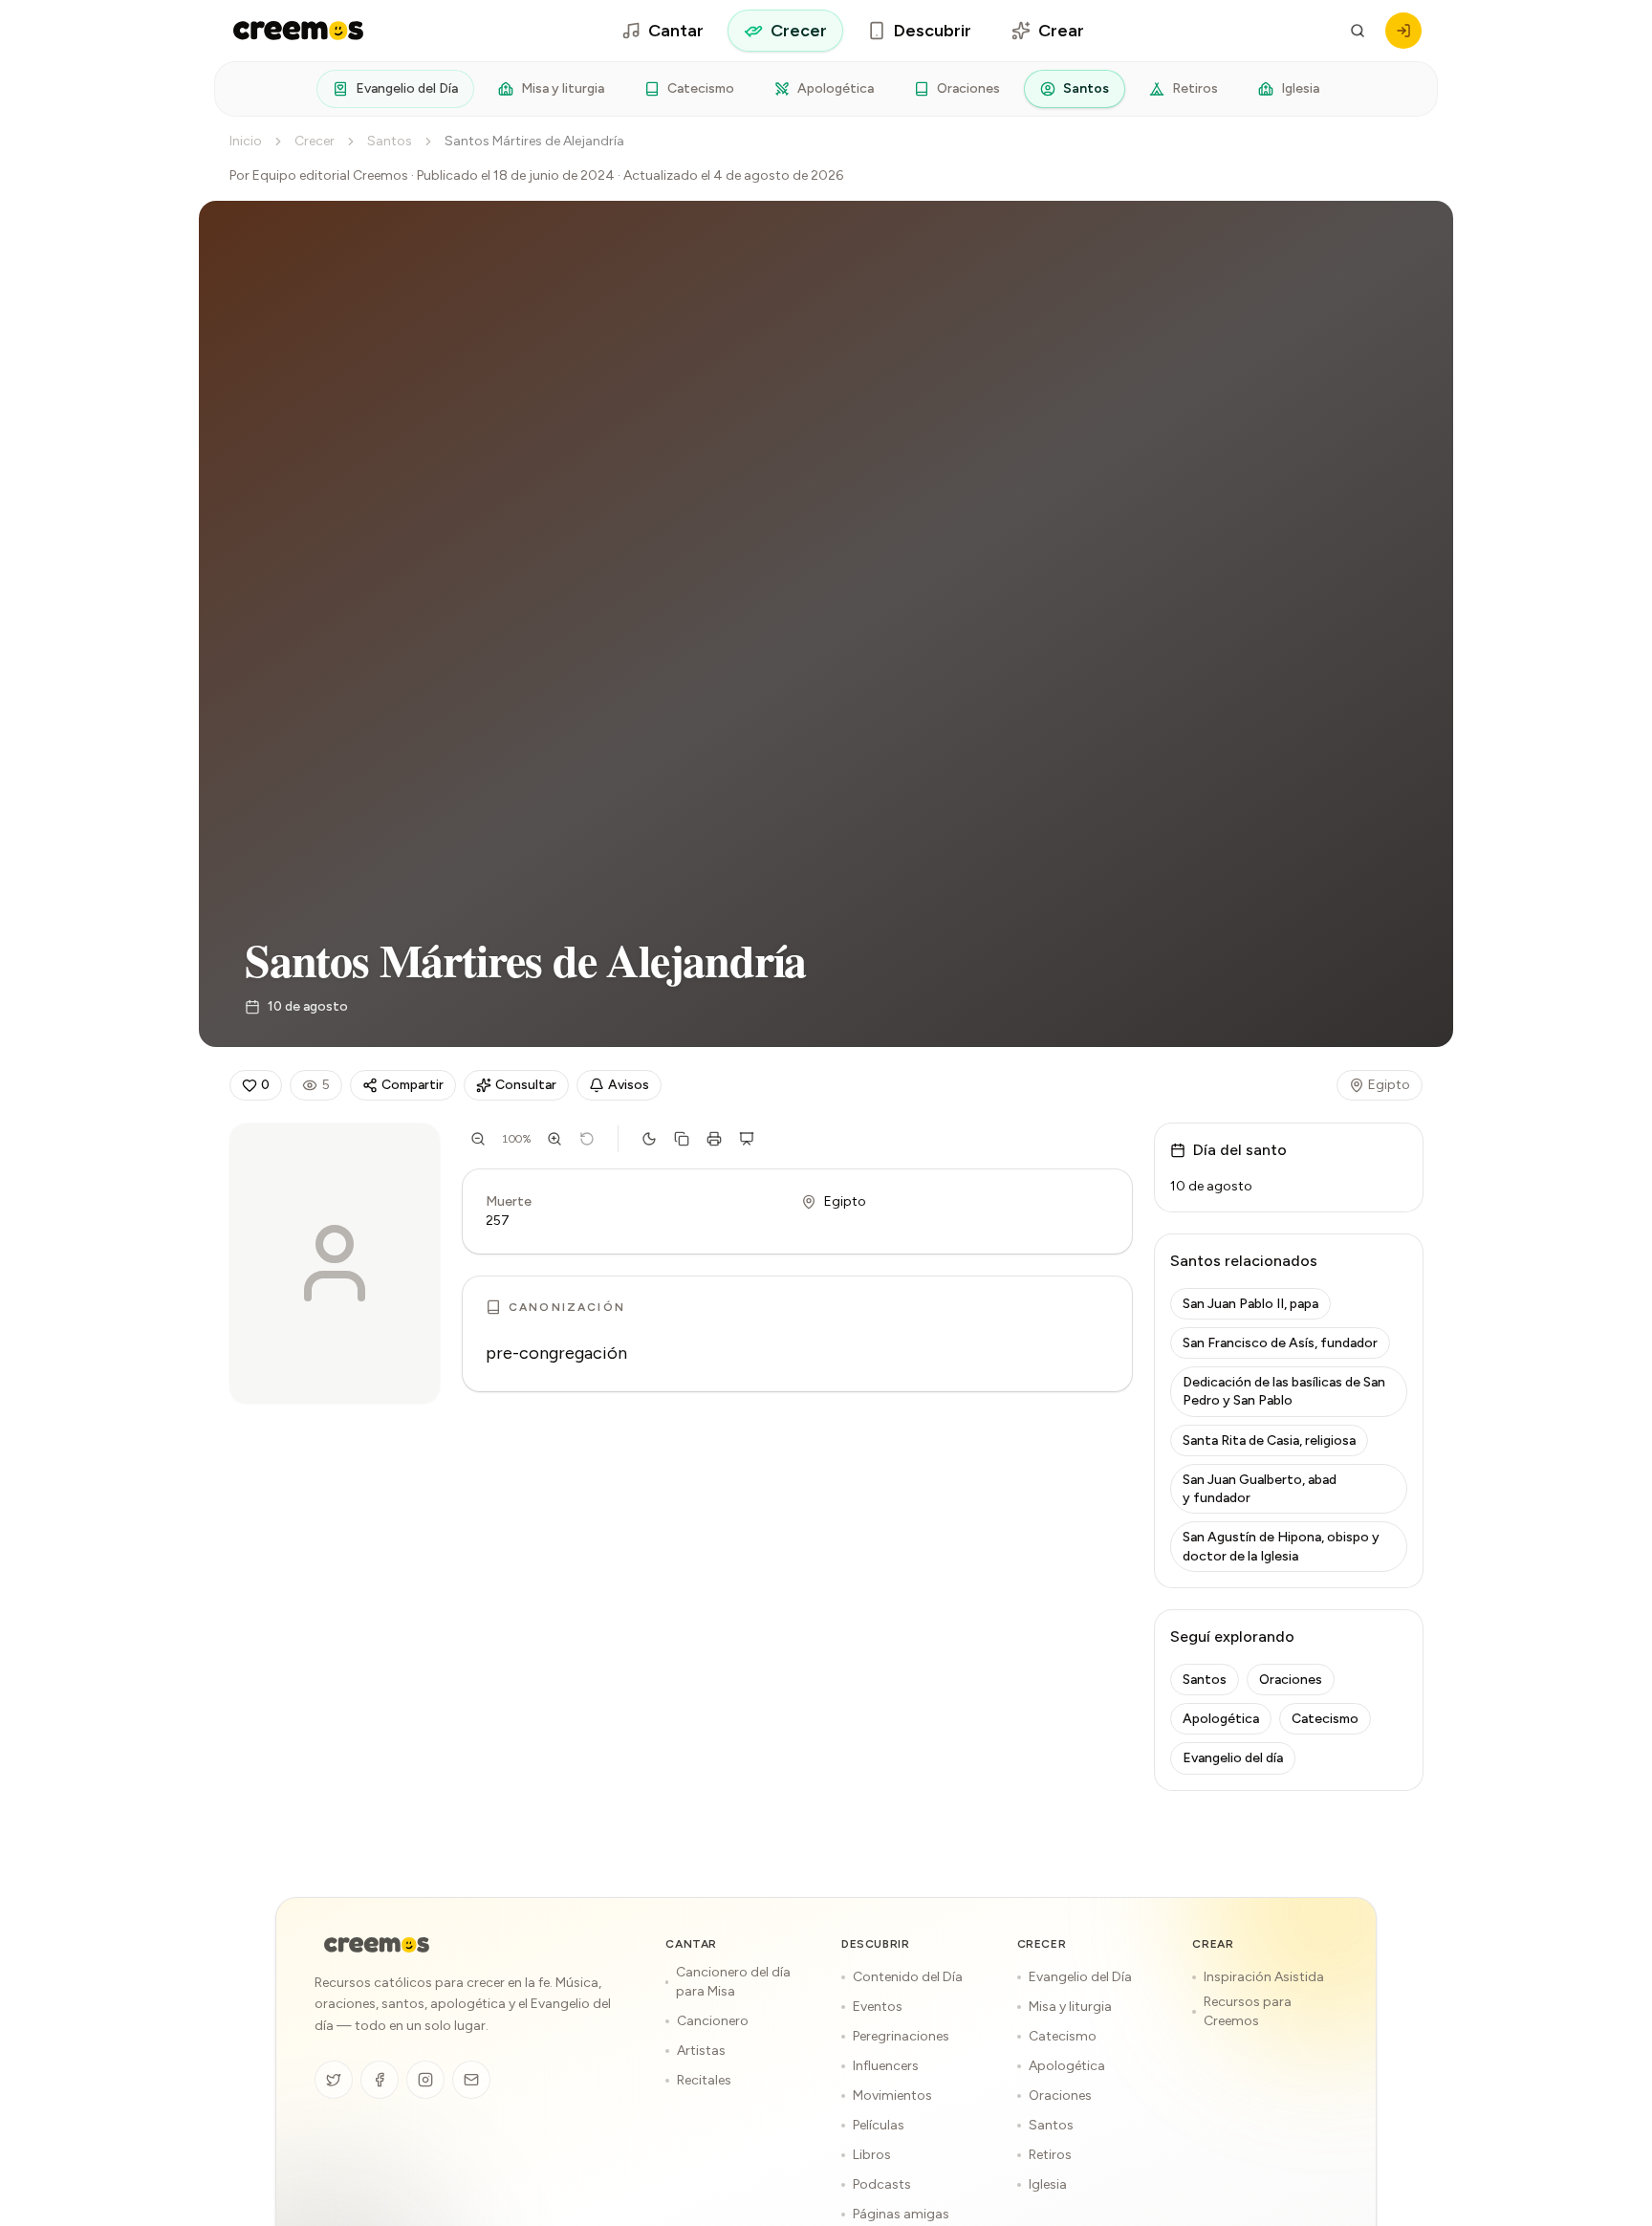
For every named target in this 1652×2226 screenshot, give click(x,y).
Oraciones (968, 88)
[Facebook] (380, 2080)
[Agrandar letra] (554, 1139)
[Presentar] (747, 1139)
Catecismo (701, 88)
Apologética (836, 88)
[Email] (471, 2080)
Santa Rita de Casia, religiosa (1269, 1440)
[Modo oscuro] (649, 1139)
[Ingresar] (1403, 31)
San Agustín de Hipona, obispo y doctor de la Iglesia (1281, 1546)
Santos (1086, 88)
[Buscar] (1358, 31)
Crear (1061, 31)
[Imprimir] (714, 1139)
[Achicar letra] (478, 1139)
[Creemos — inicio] (298, 31)
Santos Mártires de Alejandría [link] (534, 141)
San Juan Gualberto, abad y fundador (1260, 1489)
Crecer (799, 31)
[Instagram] (425, 2080)
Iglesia (1300, 88)
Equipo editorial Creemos (330, 175)
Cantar (676, 31)
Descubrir (933, 31)
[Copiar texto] (682, 1139)
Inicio (246, 141)
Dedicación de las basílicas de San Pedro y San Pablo (1284, 1391)
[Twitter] (334, 2080)
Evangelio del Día (407, 88)
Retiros (1195, 88)
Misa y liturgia (563, 88)
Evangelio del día (1233, 1758)
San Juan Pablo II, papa (1250, 1304)
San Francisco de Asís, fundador (1280, 1343)
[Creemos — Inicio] (377, 1945)
